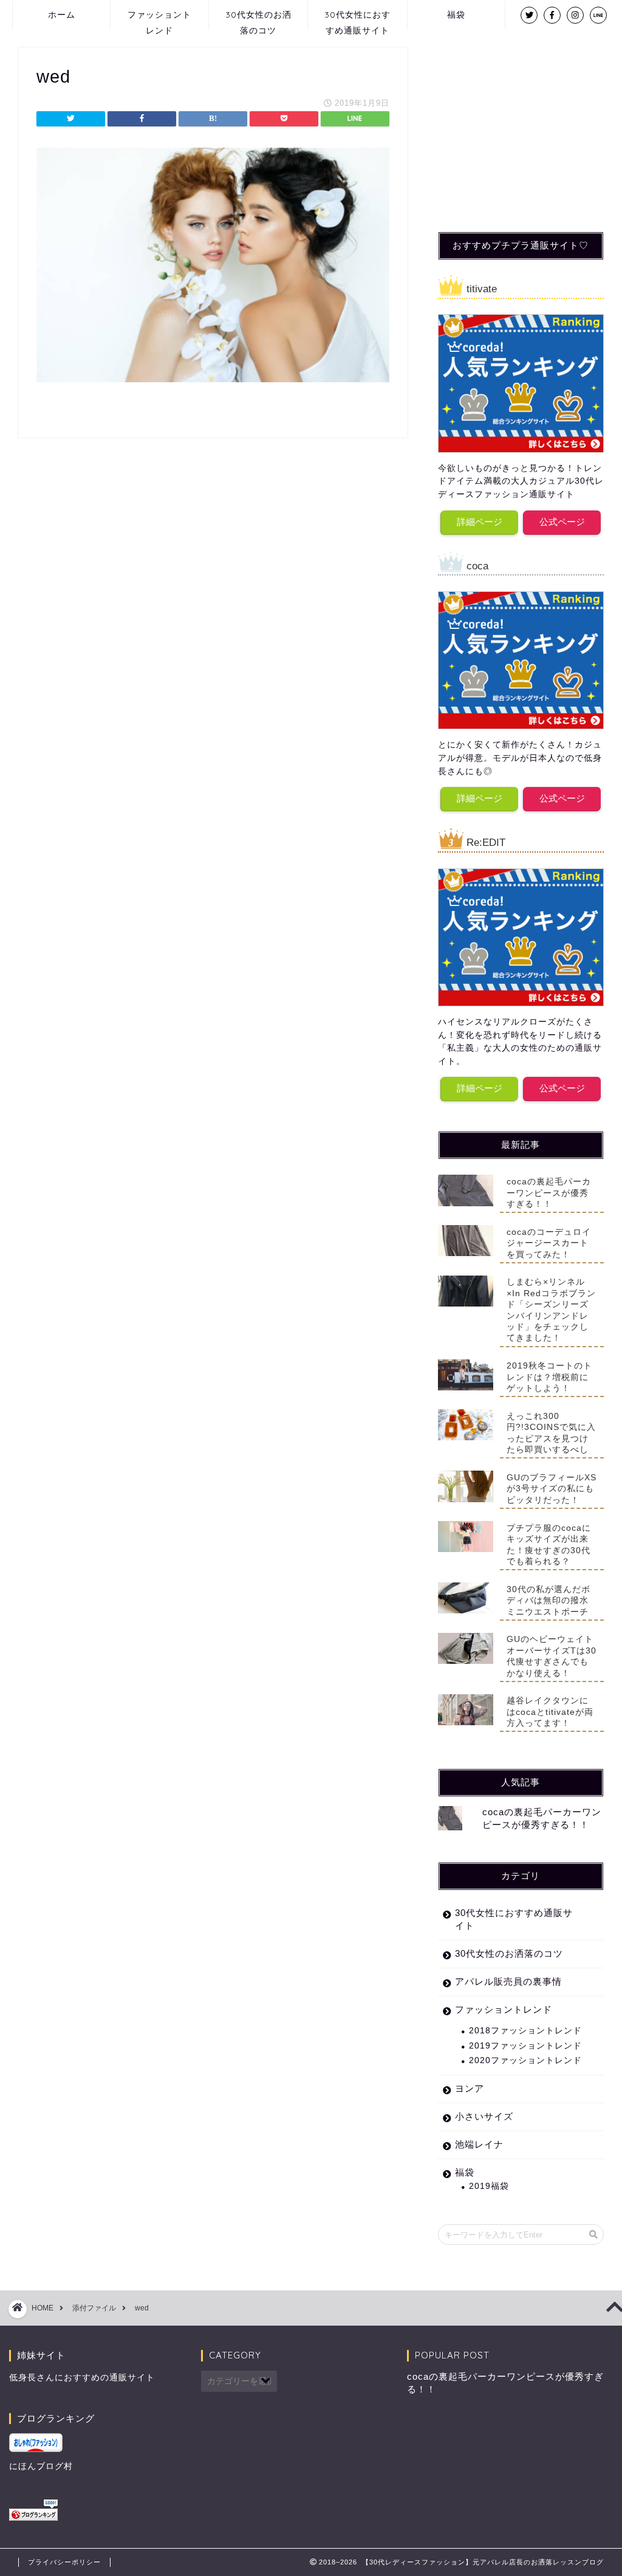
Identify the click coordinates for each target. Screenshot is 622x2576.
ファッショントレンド (159, 19)
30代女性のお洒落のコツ (258, 19)
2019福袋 (489, 2186)
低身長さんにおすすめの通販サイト (82, 2378)
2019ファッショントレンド (525, 2046)
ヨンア (470, 2088)
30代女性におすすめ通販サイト (357, 19)
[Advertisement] (529, 123)
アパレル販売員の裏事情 (508, 1981)
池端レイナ (479, 2144)
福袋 (456, 15)
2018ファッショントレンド (525, 2031)
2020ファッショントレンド (525, 2060)
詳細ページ (480, 522)
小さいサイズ (484, 2116)
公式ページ (562, 522)
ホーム (62, 15)
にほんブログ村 (41, 2466)
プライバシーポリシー (64, 2562)
